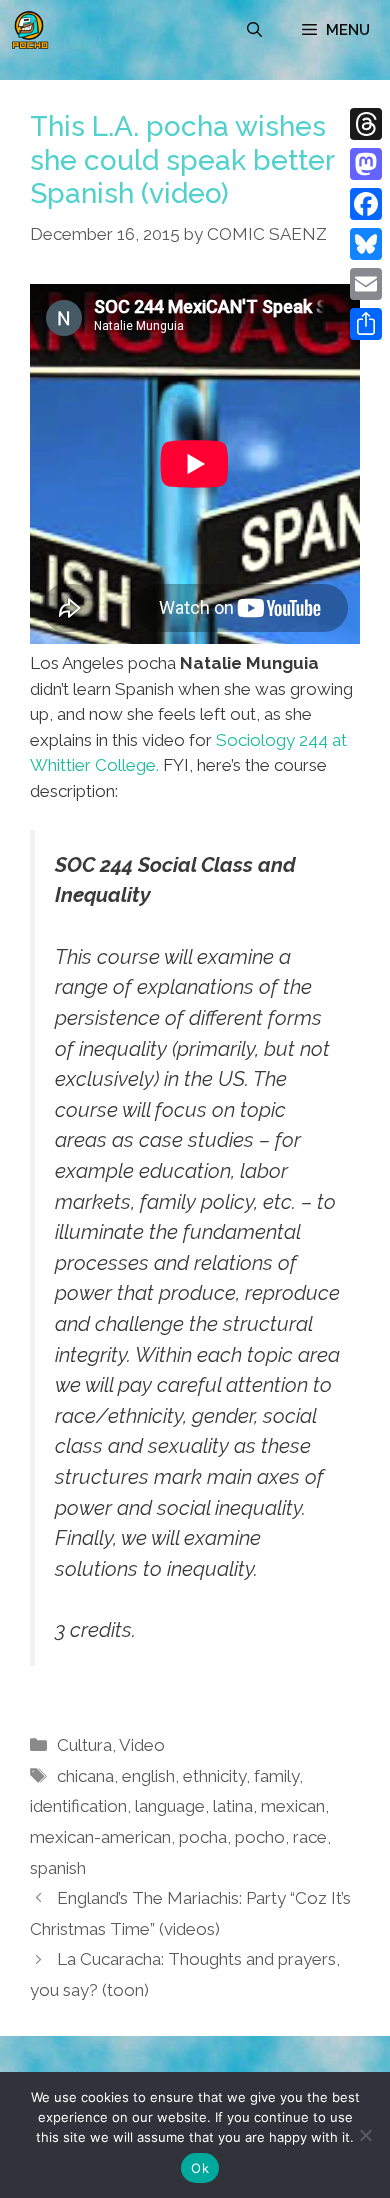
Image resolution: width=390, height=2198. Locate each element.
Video (142, 1745)
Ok (200, 2168)
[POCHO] (30, 30)
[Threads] (366, 124)
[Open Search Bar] (254, 30)
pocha (203, 1837)
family (276, 1776)
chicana (85, 1776)
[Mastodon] (366, 164)
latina (233, 1806)
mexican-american (100, 1837)
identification (78, 1806)
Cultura (84, 1745)
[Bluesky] (366, 244)
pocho (260, 1837)
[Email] (366, 284)
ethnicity (214, 1776)
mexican (293, 1806)
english (148, 1776)
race (310, 1837)
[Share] (366, 324)
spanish (58, 1868)
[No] (365, 2135)
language (170, 1806)
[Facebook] (366, 204)
